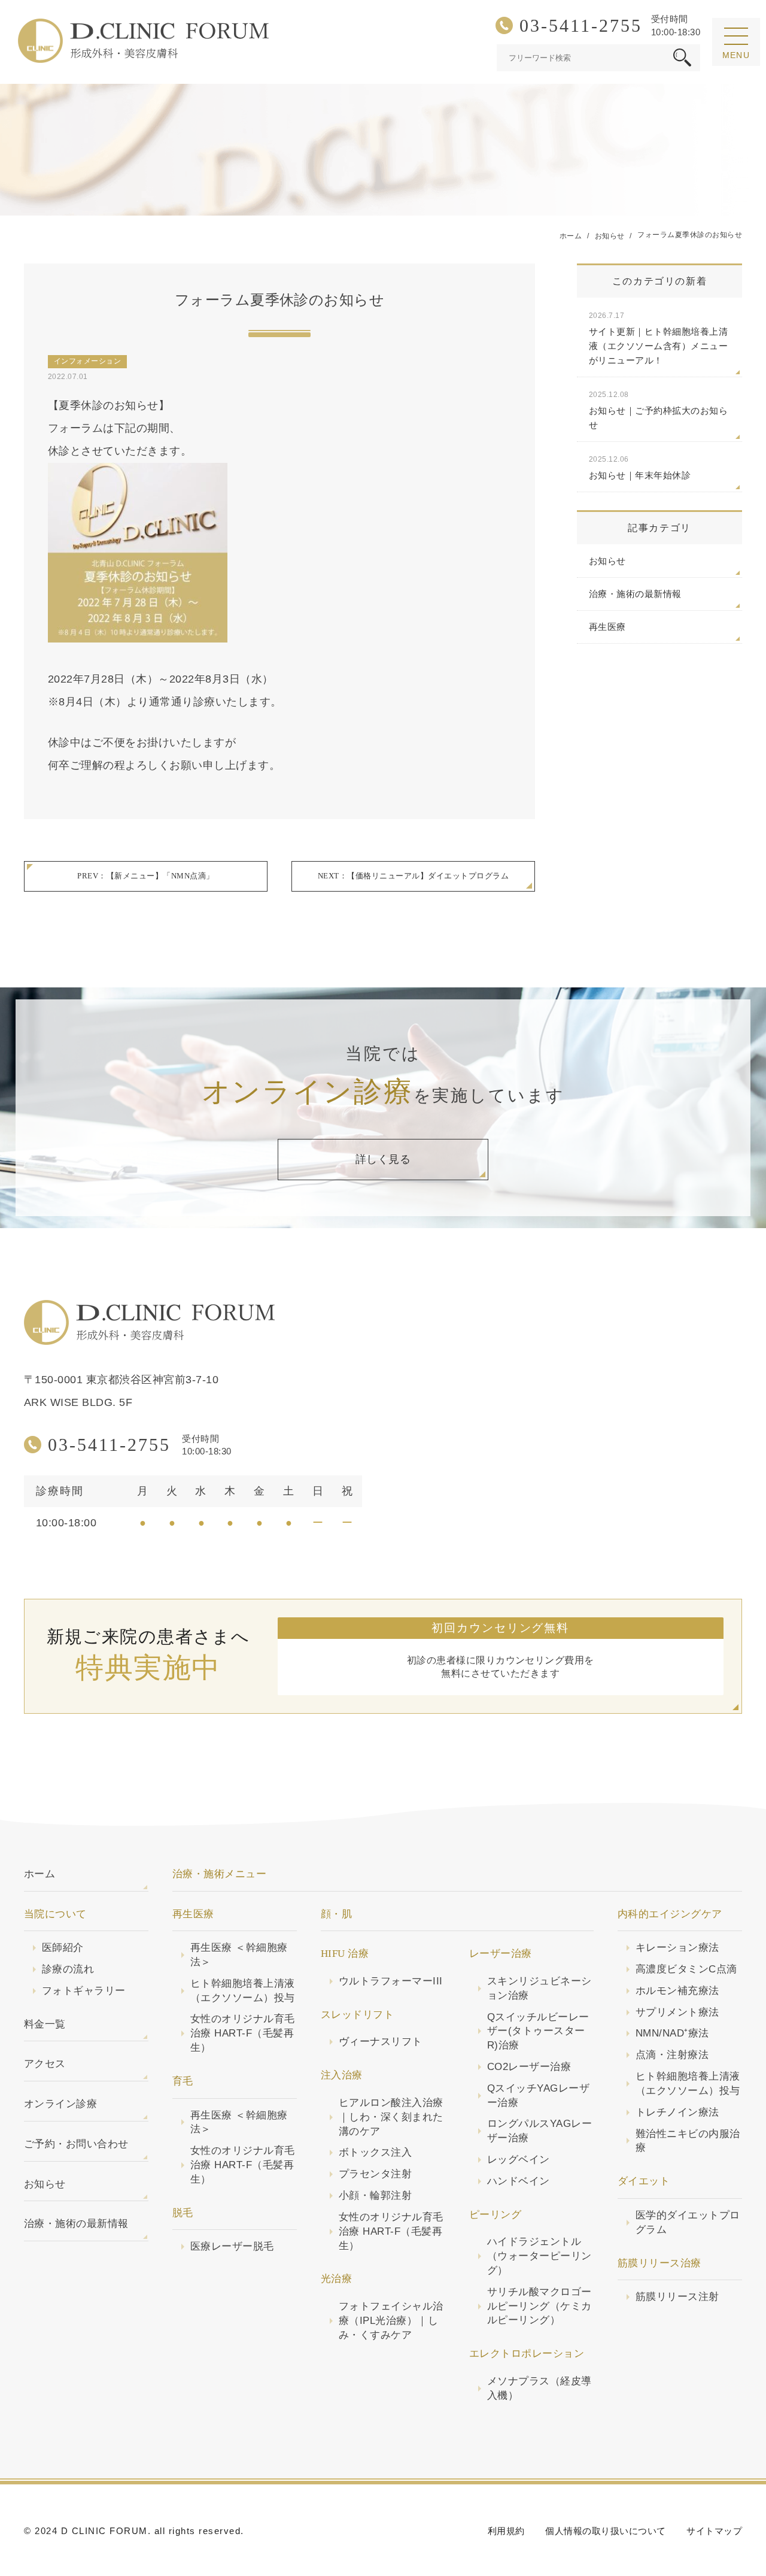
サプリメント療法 (677, 2012)
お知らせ (607, 561)
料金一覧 (45, 2024)
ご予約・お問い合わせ (76, 2144)
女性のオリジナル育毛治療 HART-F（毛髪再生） (243, 2033)
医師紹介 (63, 1948)
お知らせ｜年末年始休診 (640, 468)
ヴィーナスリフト (381, 2042)
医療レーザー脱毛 (232, 2246)
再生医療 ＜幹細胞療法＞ (239, 1955)
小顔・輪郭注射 (375, 2195)
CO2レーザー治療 (529, 2067)
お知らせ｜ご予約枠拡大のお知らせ (658, 410)
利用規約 (506, 2531)
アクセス (45, 2064)
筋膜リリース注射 (677, 2297)
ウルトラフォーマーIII (391, 1981)
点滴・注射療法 (672, 2055)
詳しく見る (383, 1159)
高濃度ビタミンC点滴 (686, 1969)
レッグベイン (519, 2160)
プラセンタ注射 (375, 2174)
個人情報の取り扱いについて (605, 2531)
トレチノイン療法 (677, 2112)
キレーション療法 (677, 1948)
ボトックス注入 (375, 2152)
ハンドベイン (519, 2181)
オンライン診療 (60, 2104)
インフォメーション (87, 361)
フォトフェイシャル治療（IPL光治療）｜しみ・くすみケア (391, 2321)
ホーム (39, 1874)
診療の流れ (68, 1969)
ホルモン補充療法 (677, 1991)
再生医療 (607, 627)
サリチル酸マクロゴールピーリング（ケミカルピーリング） (539, 2306)
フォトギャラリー (84, 1991)
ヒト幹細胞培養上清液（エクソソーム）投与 (243, 1991)
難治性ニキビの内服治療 (688, 2141)
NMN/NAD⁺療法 (672, 2033)
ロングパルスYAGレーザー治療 (539, 2131)
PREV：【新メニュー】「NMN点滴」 (145, 876)
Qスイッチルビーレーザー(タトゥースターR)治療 (538, 2031)
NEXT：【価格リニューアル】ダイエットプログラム (413, 876)
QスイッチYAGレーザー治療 (538, 2095)
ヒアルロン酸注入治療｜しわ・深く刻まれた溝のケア (391, 2117)
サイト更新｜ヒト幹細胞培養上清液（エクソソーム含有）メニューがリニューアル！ (658, 338)
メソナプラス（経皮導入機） (539, 2388)
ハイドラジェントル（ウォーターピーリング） (539, 2256)
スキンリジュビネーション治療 (539, 1988)
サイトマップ (714, 2531)
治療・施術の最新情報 (635, 594)
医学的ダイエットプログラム (688, 2222)
